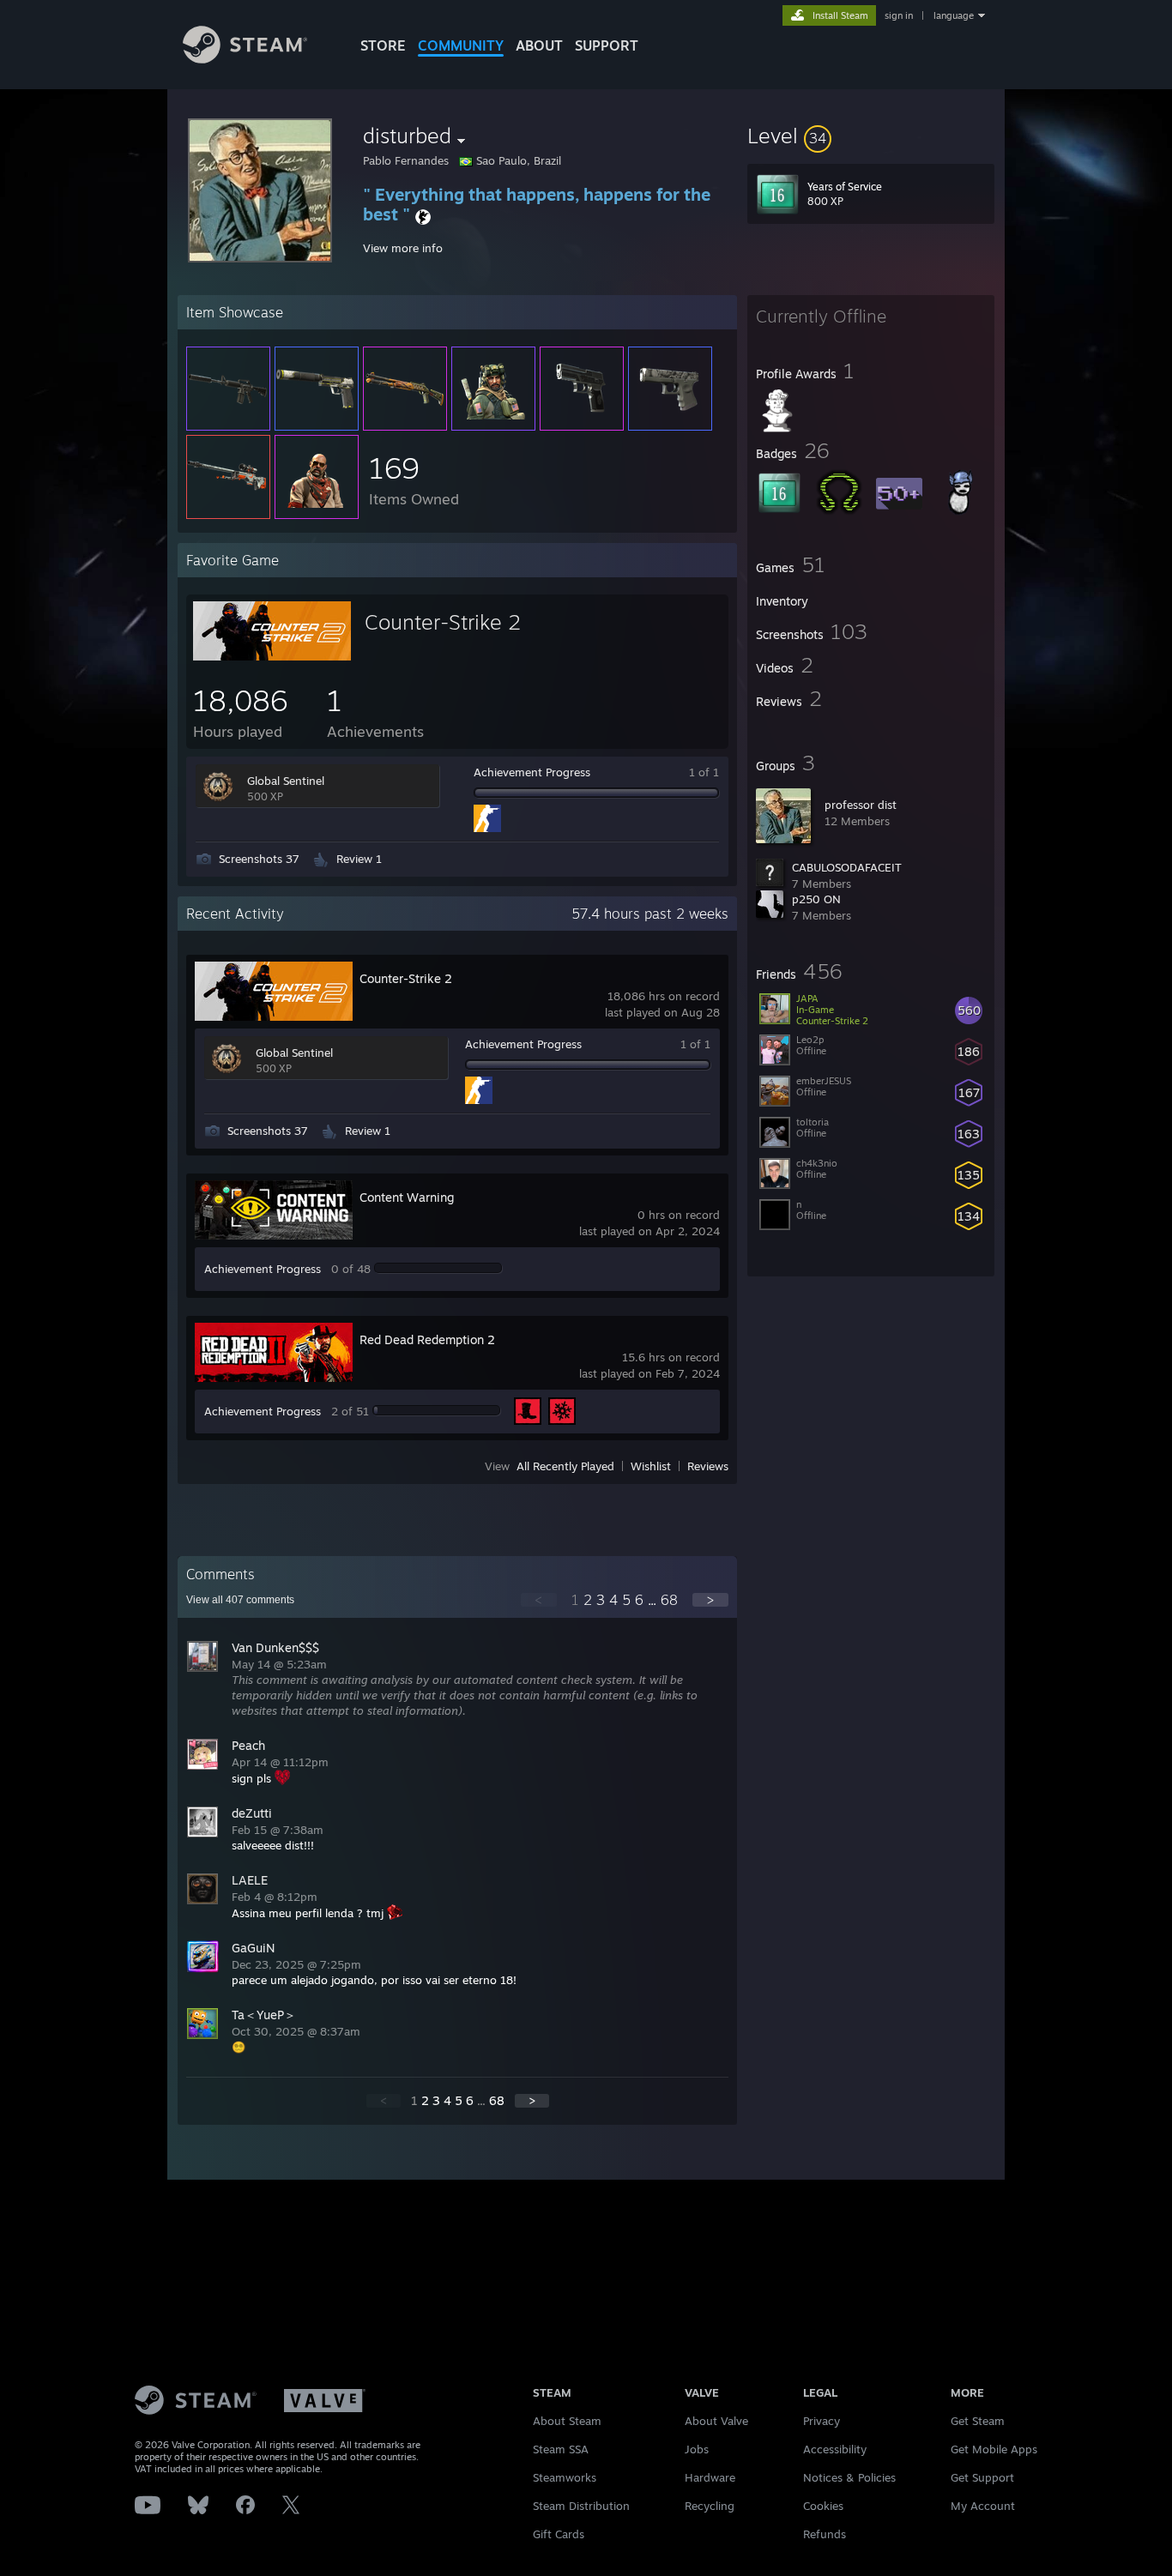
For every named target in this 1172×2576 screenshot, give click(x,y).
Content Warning (407, 1197)
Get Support (982, 2477)
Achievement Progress (532, 772)
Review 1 (359, 859)
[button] (871, 136)
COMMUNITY (461, 45)
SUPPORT (607, 45)
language (954, 15)
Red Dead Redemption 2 (427, 1339)
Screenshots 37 (259, 859)
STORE (383, 45)
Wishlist (651, 1466)
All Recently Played (565, 1466)
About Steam (567, 2421)
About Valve (716, 2421)
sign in (899, 15)
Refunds (825, 2534)
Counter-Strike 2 (443, 622)
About (539, 45)
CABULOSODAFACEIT (847, 867)
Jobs (697, 2449)
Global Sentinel (286, 781)
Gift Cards (559, 2534)
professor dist (861, 805)
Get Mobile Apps (994, 2449)
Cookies (823, 2506)
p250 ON (816, 899)
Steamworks (565, 2477)
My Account (983, 2506)
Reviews (708, 1466)
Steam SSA (561, 2449)
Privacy (822, 2421)
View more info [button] (403, 248)
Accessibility (835, 2449)
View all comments (240, 1600)
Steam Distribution (581, 2506)
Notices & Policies (849, 2477)
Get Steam (978, 2421)
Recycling (710, 2506)
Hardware (710, 2477)
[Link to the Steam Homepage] (245, 59)
